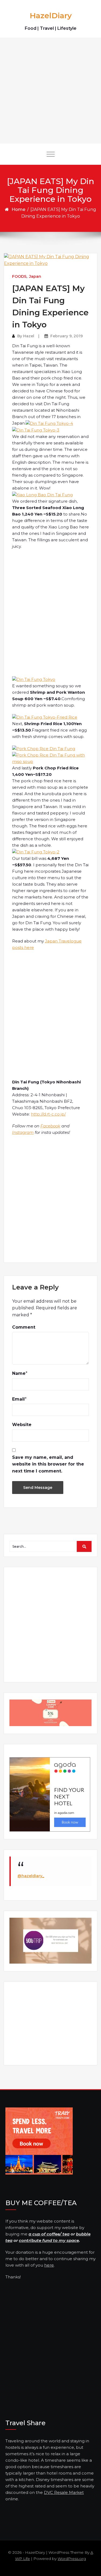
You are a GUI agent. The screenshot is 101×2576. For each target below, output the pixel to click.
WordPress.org (72, 2559)
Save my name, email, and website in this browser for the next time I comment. (48, 1464)
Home (18, 209)
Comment (24, 1327)
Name (19, 1373)
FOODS (19, 276)
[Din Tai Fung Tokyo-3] (36, 430)
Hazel (29, 336)
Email (18, 1399)
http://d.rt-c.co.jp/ (48, 1114)
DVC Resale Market (64, 2492)
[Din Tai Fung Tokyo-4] (49, 423)
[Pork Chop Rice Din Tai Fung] (44, 748)
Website (22, 1425)
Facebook (50, 1126)
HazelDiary (51, 16)
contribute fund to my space (49, 2240)
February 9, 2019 (67, 336)
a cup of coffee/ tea (49, 2234)
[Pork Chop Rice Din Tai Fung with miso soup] (50, 758)
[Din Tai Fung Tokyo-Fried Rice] (45, 717)
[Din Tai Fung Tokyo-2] (36, 852)
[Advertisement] (50, 91)
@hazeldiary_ (31, 1876)
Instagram (23, 1132)
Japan (35, 276)
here (49, 2265)
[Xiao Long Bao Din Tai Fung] (42, 494)
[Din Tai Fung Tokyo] (34, 679)
